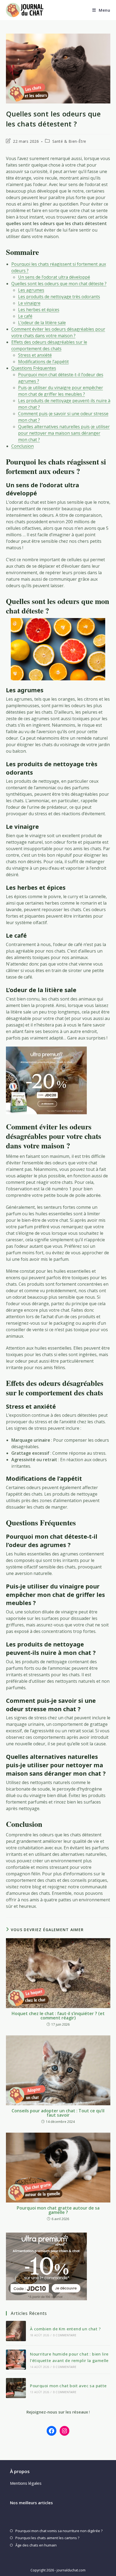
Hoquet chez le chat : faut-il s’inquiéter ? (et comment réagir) (58, 2016)
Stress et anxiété (35, 355)
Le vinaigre (29, 303)
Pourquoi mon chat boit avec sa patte (68, 2386)
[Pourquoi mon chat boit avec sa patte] (16, 2388)
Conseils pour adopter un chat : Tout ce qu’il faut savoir (58, 2113)
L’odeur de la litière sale (42, 323)
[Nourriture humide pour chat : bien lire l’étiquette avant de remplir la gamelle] (16, 2360)
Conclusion (23, 446)
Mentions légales (26, 2483)
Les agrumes (31, 290)
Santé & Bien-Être (69, 141)
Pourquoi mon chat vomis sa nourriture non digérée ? (59, 2531)
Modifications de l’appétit (43, 362)
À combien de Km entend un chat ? (65, 2329)
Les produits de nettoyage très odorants (59, 297)
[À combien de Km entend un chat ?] (16, 2331)
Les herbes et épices (39, 310)
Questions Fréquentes (34, 368)
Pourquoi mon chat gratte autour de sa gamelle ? (58, 2210)
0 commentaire (65, 2335)
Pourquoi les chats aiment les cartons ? (47, 2538)
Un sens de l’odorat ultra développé (54, 277)
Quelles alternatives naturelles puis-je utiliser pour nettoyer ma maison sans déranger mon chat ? (64, 433)
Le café (25, 316)
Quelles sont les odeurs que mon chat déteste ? (59, 284)
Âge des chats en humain (36, 2545)
